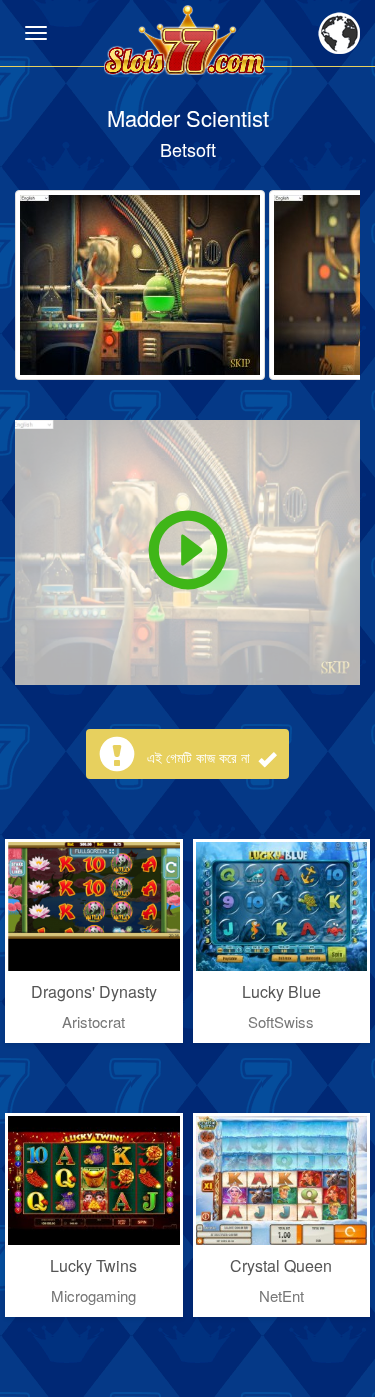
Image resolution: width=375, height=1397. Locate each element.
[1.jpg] (140, 285)
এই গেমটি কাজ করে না (200, 757)
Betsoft (188, 149)
